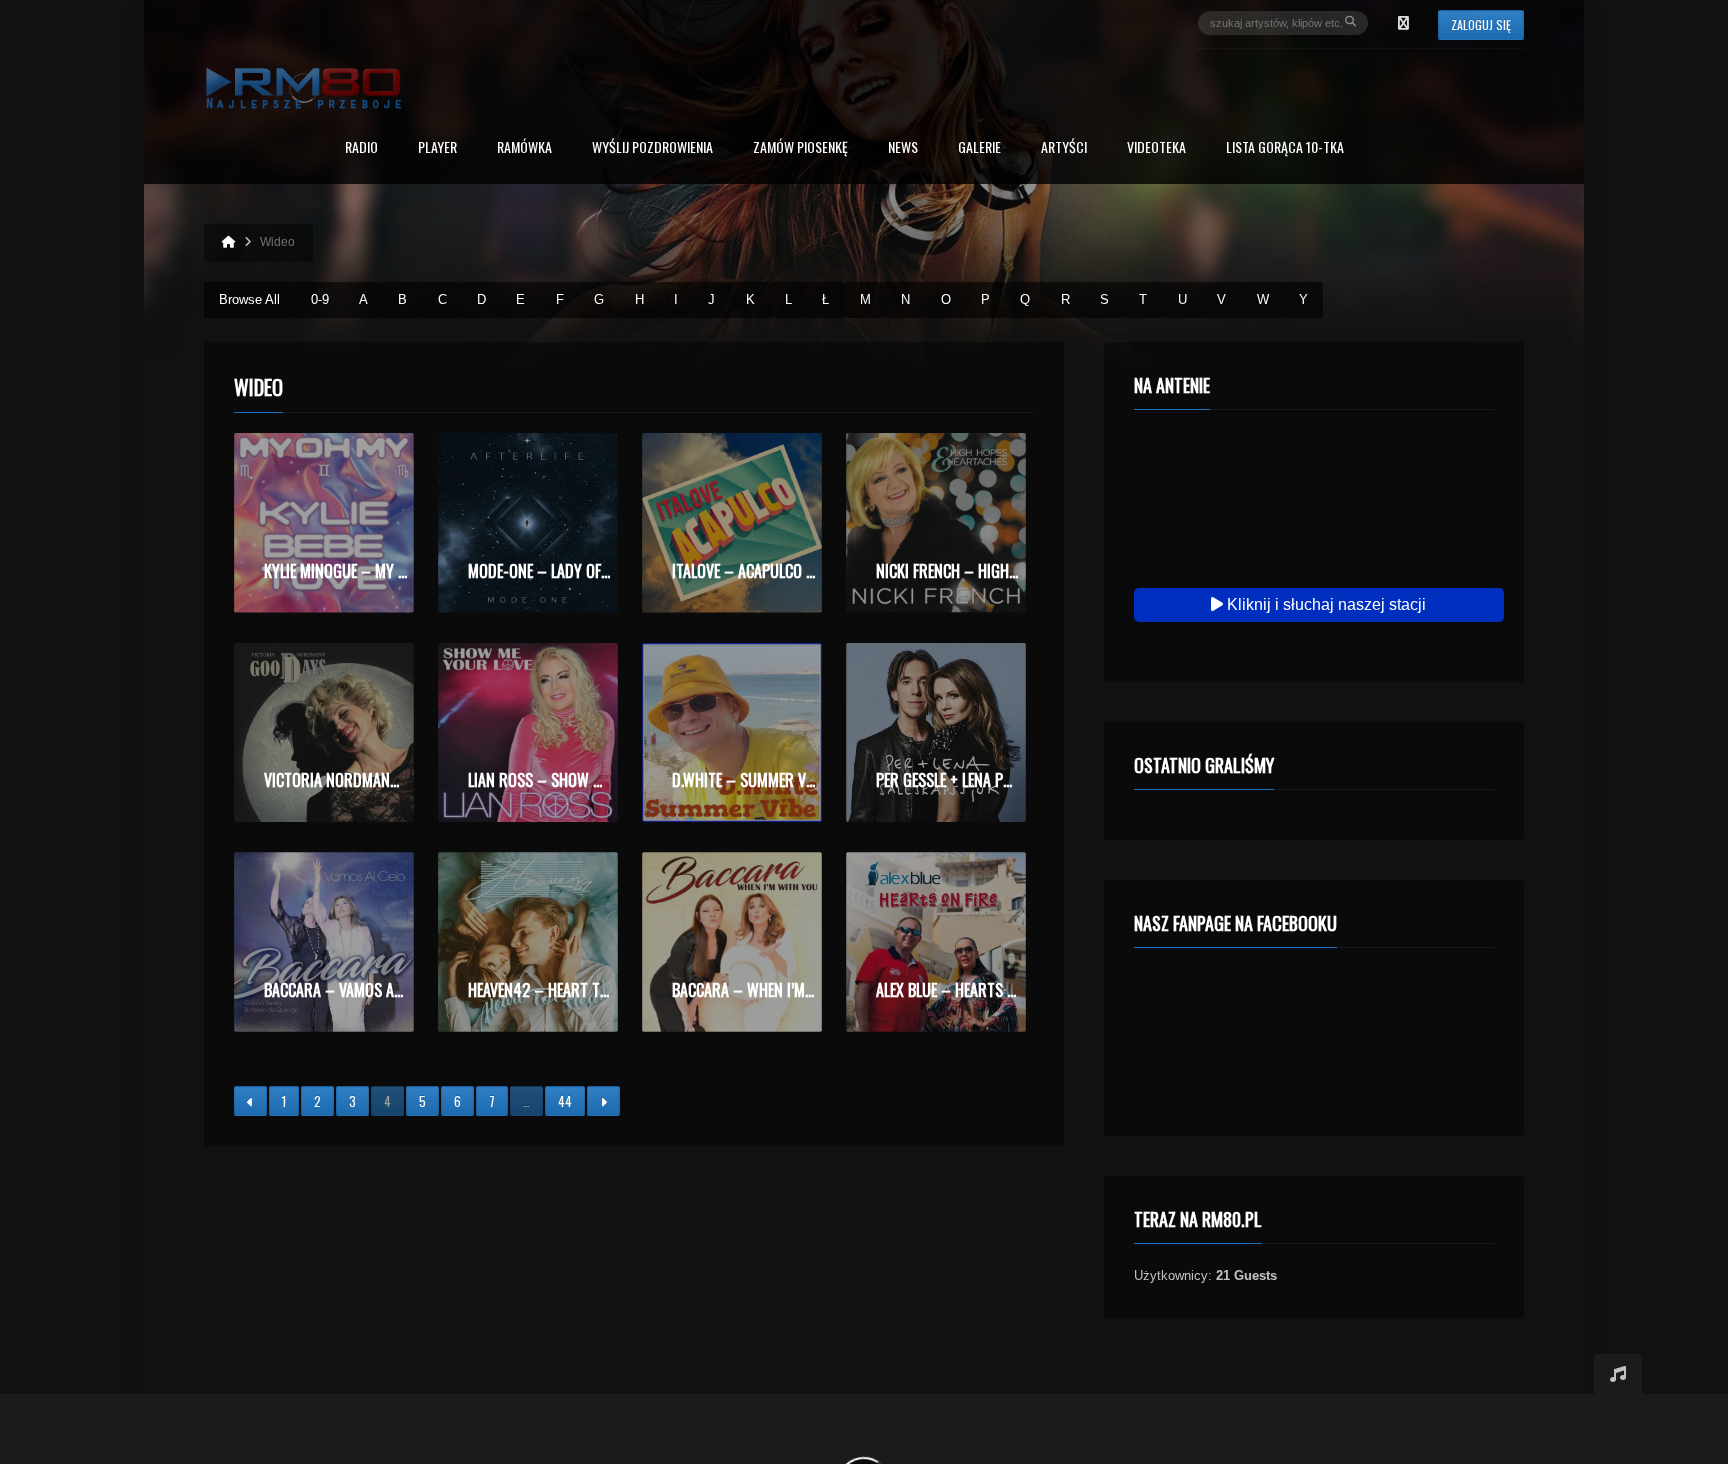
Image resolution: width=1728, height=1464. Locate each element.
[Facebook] (1403, 23)
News (903, 148)
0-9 (320, 299)
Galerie (979, 148)
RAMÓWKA (524, 148)
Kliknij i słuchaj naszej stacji (1324, 604)
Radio (361, 148)
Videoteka (1156, 148)
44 (565, 1101)
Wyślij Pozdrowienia (652, 148)
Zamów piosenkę (800, 148)
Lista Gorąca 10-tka (1285, 148)
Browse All (249, 299)
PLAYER (437, 148)
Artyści (1064, 148)
